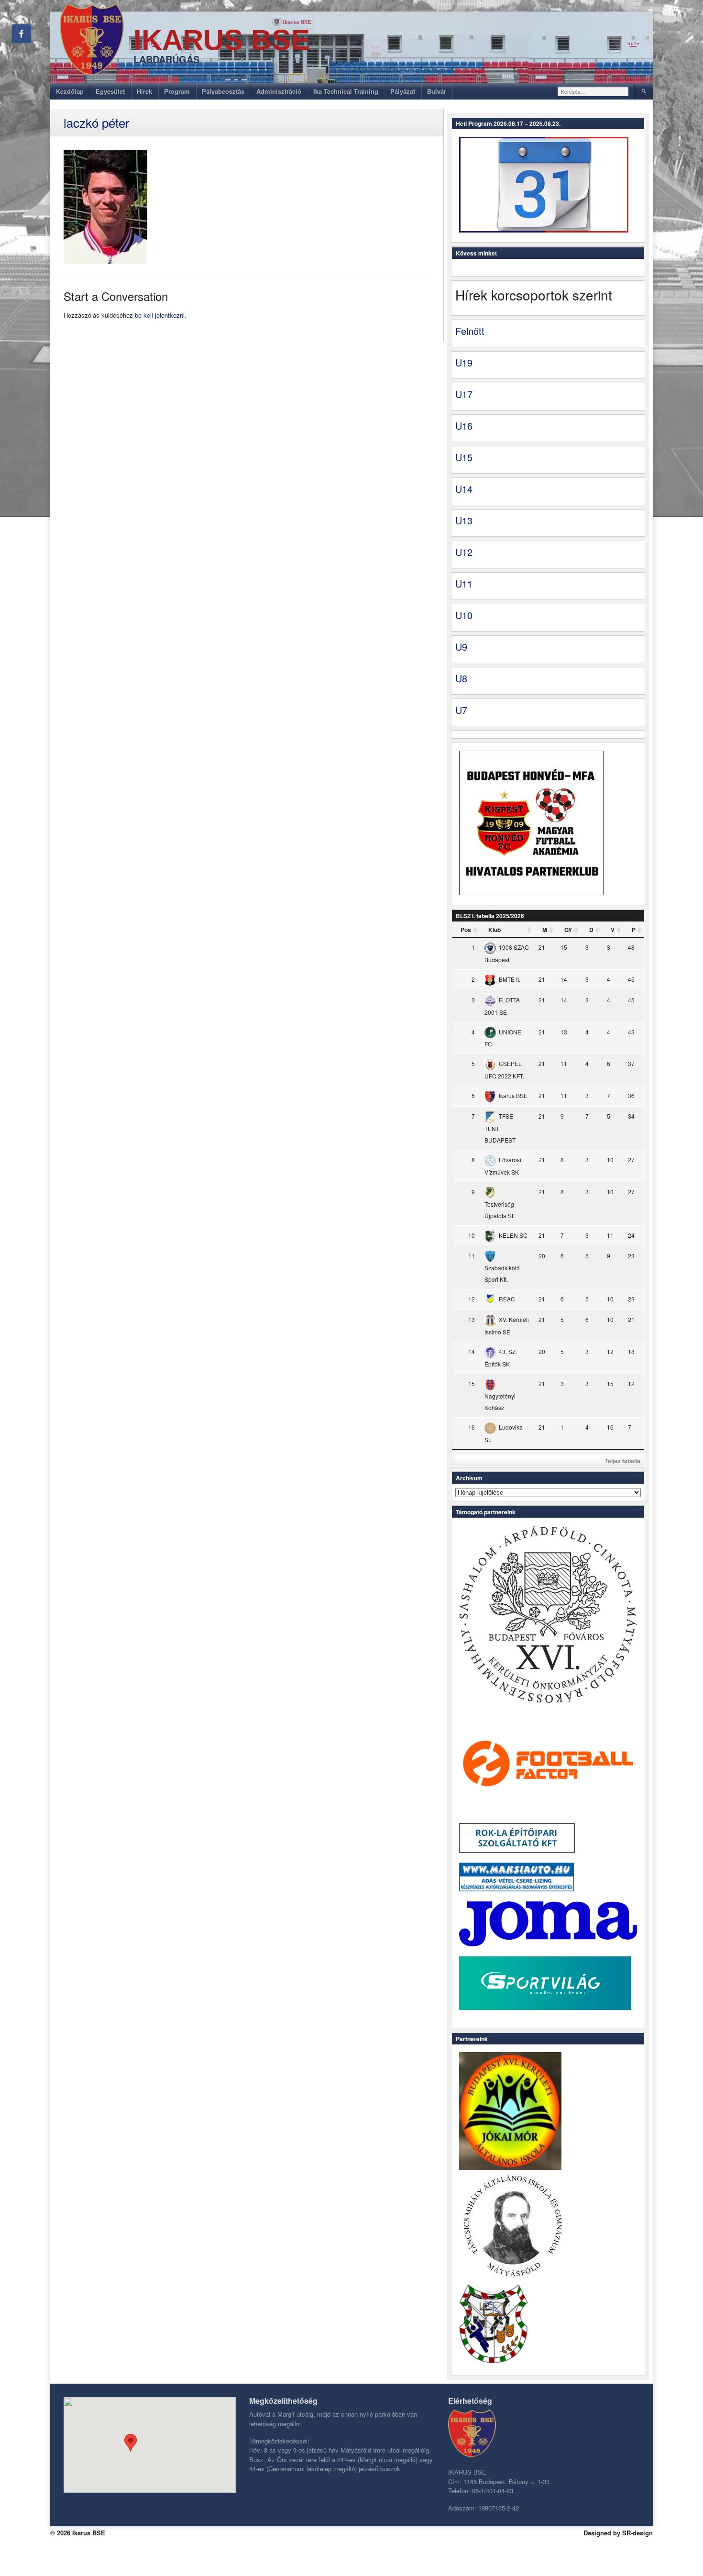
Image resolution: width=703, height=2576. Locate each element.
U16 (464, 426)
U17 (464, 394)
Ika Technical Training (346, 91)
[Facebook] (22, 33)
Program (177, 91)
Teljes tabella (623, 1461)
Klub (494, 930)
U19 (464, 362)
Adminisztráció (279, 91)
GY (568, 930)
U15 (464, 457)
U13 (464, 520)
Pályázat (403, 91)
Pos (466, 930)
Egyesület (110, 91)
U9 (461, 647)
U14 (464, 489)
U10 (464, 615)
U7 (461, 710)
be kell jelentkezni (160, 315)
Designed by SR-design (618, 2533)
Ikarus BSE (222, 40)
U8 (461, 678)
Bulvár (437, 91)
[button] (131, 2443)
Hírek (144, 91)
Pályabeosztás (223, 91)
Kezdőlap (70, 91)
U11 (464, 583)
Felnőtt (470, 331)
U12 (464, 552)
